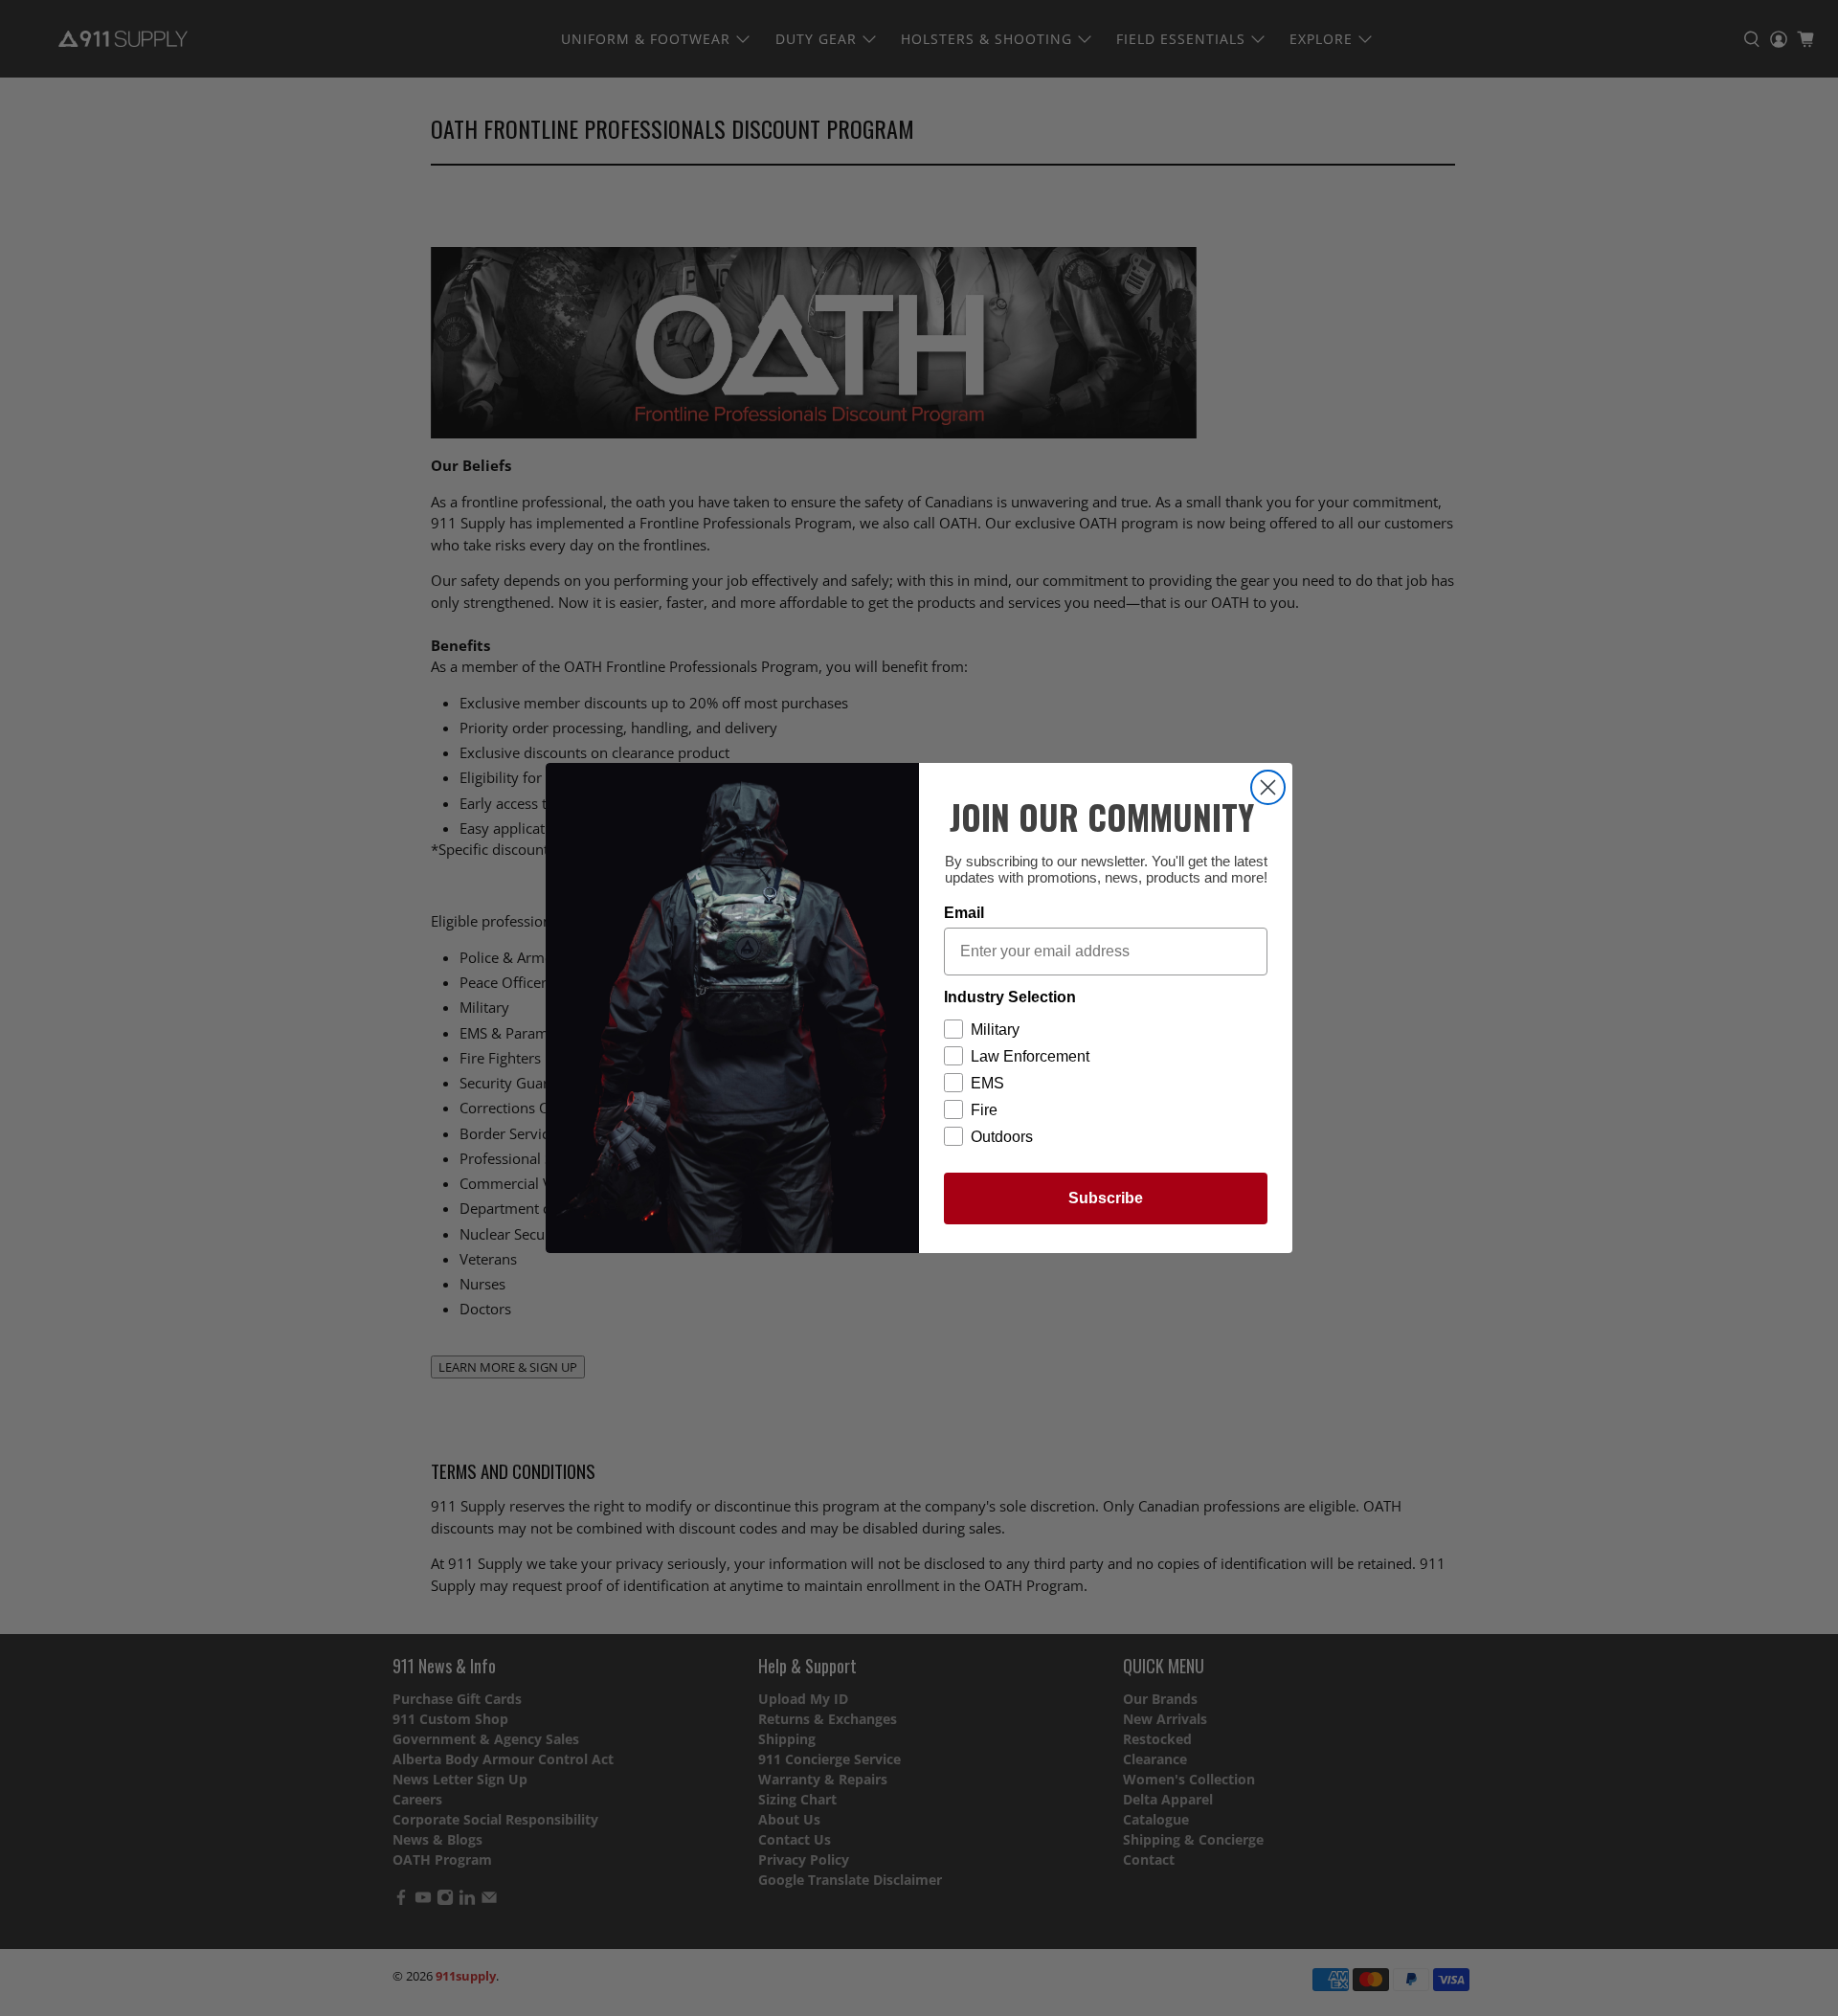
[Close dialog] (1268, 787)
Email (964, 913)
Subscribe (1106, 1198)
